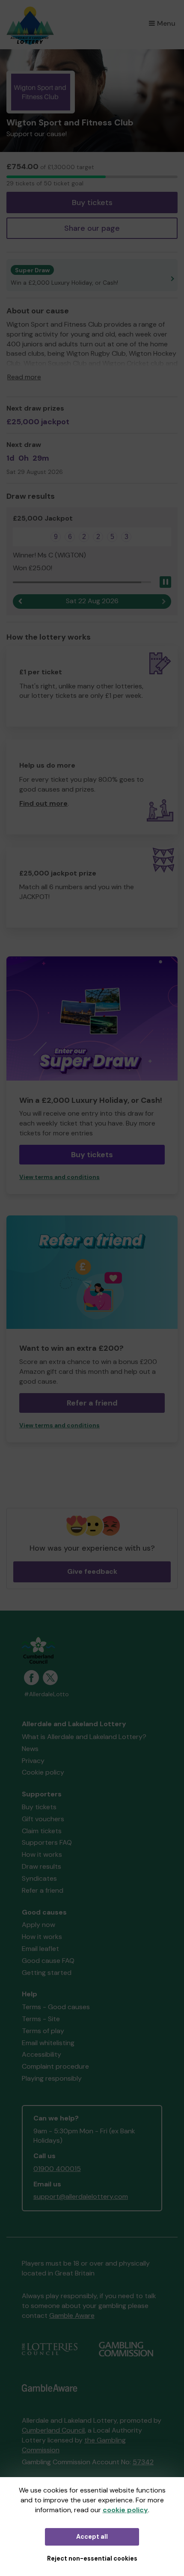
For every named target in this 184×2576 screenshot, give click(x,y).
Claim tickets (42, 1831)
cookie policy (125, 2510)
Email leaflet (40, 1949)
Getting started (47, 1973)
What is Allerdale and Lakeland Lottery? (84, 1737)
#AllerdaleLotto (46, 1694)
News (30, 1749)
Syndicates (39, 1878)
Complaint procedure (55, 2066)
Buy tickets (92, 203)
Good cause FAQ (48, 1961)
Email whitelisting (48, 2043)
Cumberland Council (53, 2430)
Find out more (43, 803)
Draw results (42, 1866)
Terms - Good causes (56, 2007)
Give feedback (92, 1571)
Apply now (39, 1925)
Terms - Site (41, 2019)
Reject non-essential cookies (92, 2558)
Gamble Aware (72, 2315)
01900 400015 (57, 2169)
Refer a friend (43, 1890)
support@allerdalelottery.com (81, 2196)
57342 (143, 2462)
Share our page (92, 228)
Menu (166, 23)
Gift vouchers (43, 1819)
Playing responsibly (52, 2078)
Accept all (92, 2537)
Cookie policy (43, 1772)
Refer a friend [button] (92, 1403)
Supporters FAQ (47, 1842)
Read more (24, 377)
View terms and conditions (59, 1177)
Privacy (33, 1761)
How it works (42, 1854)
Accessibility (42, 2054)
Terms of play (43, 2031)
